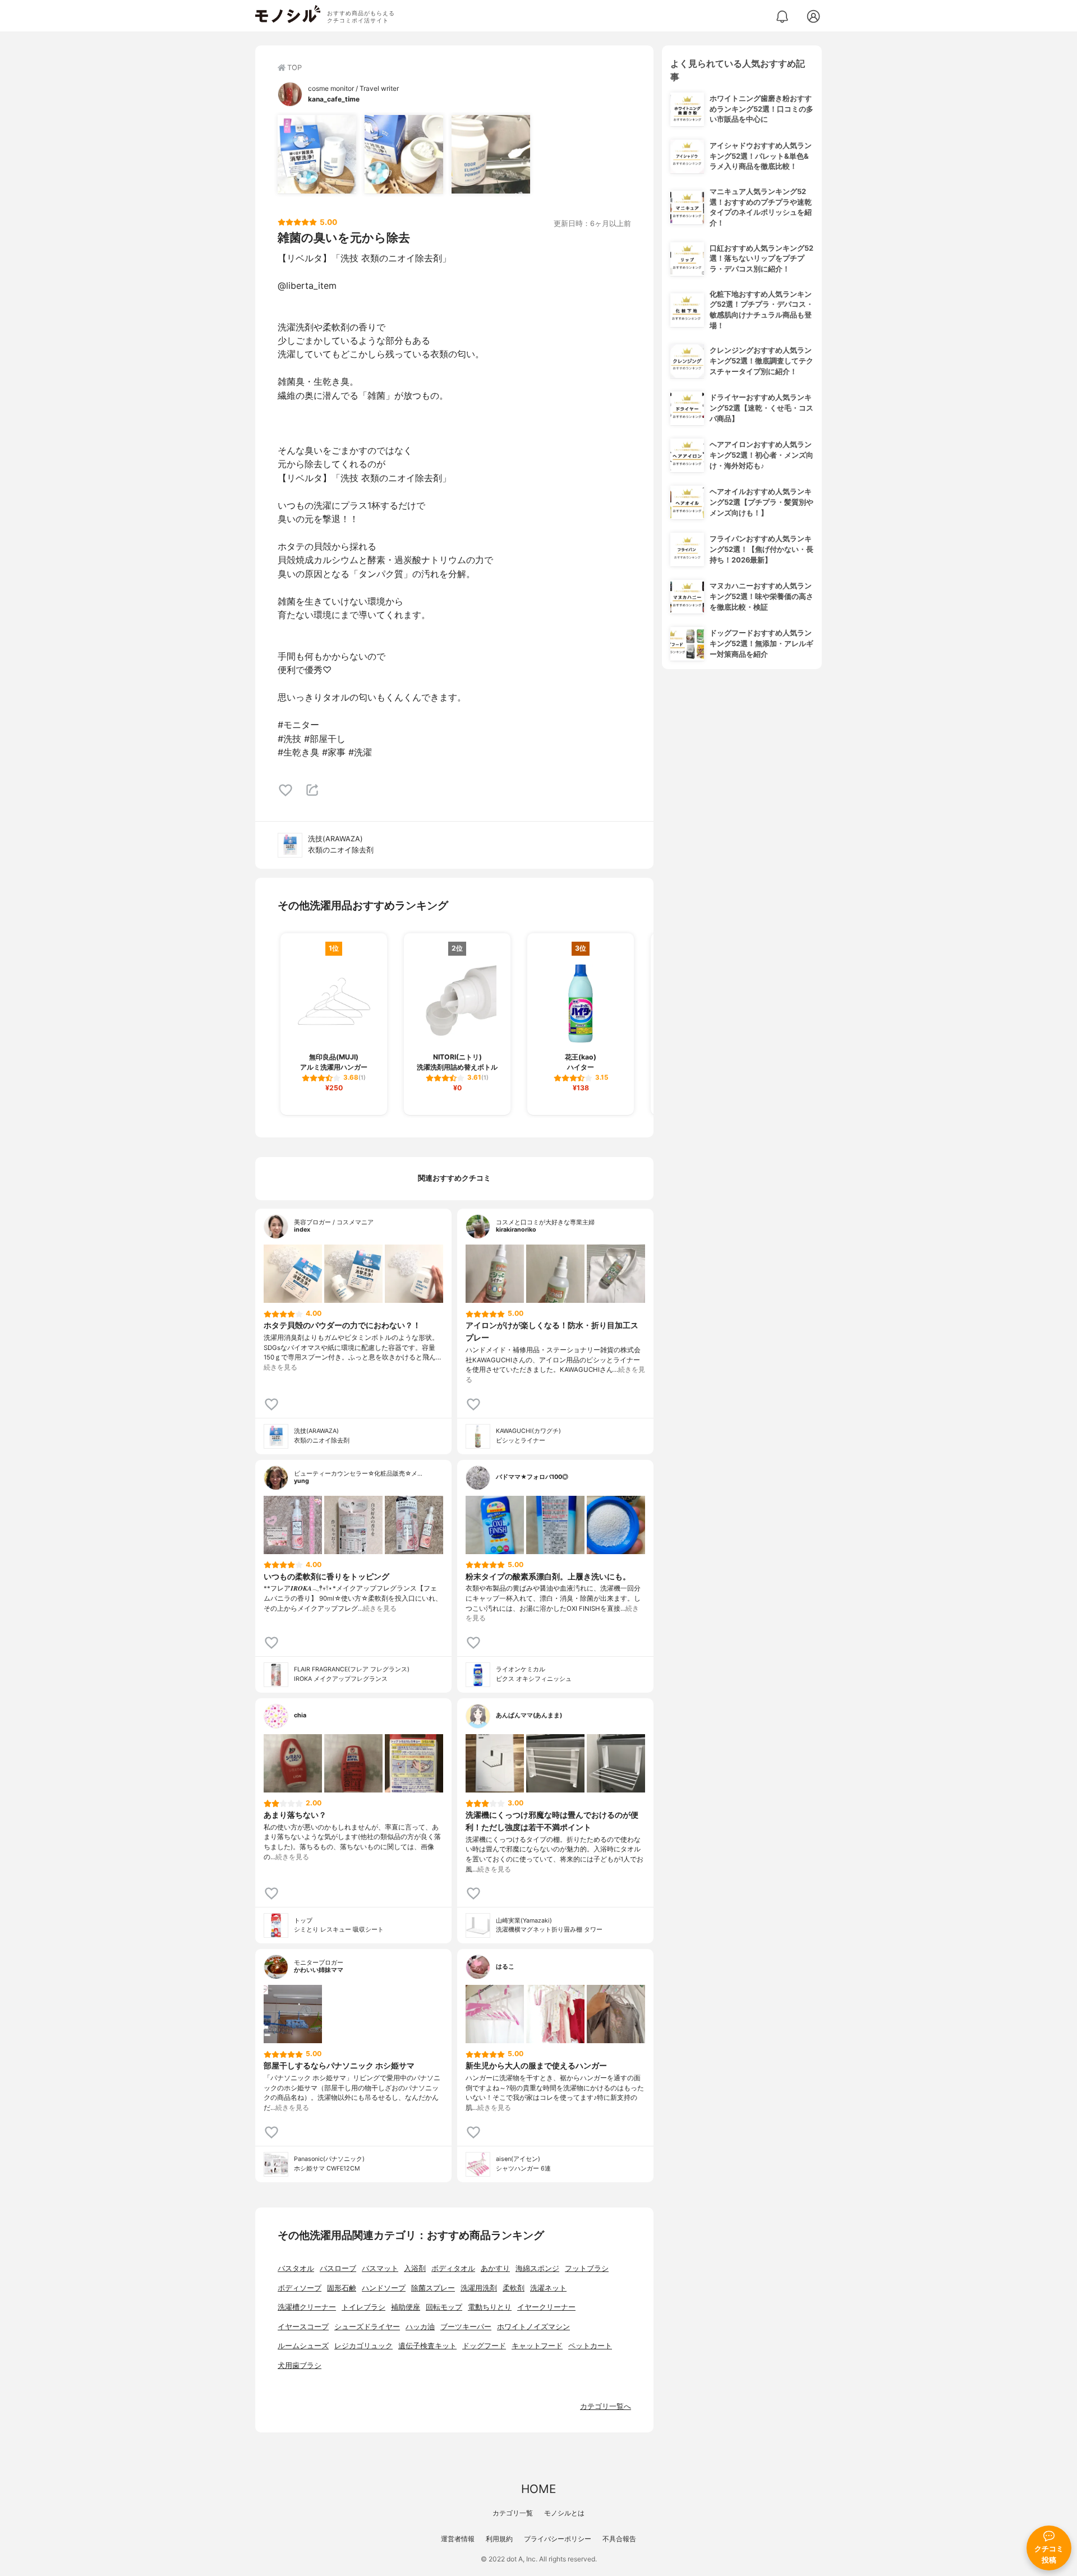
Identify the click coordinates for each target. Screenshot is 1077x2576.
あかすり (495, 2268)
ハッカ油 (420, 2327)
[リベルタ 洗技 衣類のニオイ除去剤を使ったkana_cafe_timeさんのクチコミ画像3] (491, 154)
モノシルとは (564, 2513)
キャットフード (537, 2346)
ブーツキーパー (466, 2327)
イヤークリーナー (546, 2307)
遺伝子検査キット (427, 2346)
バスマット (380, 2268)
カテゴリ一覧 (513, 2513)
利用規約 (499, 2539)
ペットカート (590, 2346)
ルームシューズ (303, 2346)
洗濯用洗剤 (479, 2288)
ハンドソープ (384, 2288)
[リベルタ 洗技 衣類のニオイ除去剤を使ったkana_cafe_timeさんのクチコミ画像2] (404, 154)
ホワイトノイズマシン (533, 2327)
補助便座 (406, 2307)
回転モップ (444, 2307)
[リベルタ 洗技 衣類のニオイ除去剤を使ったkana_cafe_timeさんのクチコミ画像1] (317, 154)
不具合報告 (619, 2539)
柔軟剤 (514, 2288)
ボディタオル (453, 2268)
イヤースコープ (303, 2327)
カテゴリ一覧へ (606, 2406)
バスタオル (296, 2268)
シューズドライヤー (367, 2327)
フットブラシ (587, 2268)
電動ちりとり (490, 2307)
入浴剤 (415, 2268)
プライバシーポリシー (558, 2539)
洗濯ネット (548, 2288)
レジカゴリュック (363, 2346)
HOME (538, 2489)
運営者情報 (458, 2539)
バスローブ (338, 2268)
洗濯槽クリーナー (307, 2307)
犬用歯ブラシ (300, 2365)
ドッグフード (484, 2346)
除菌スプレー (433, 2288)
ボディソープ (300, 2288)
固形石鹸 (342, 2288)
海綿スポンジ (537, 2268)
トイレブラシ (363, 2307)
